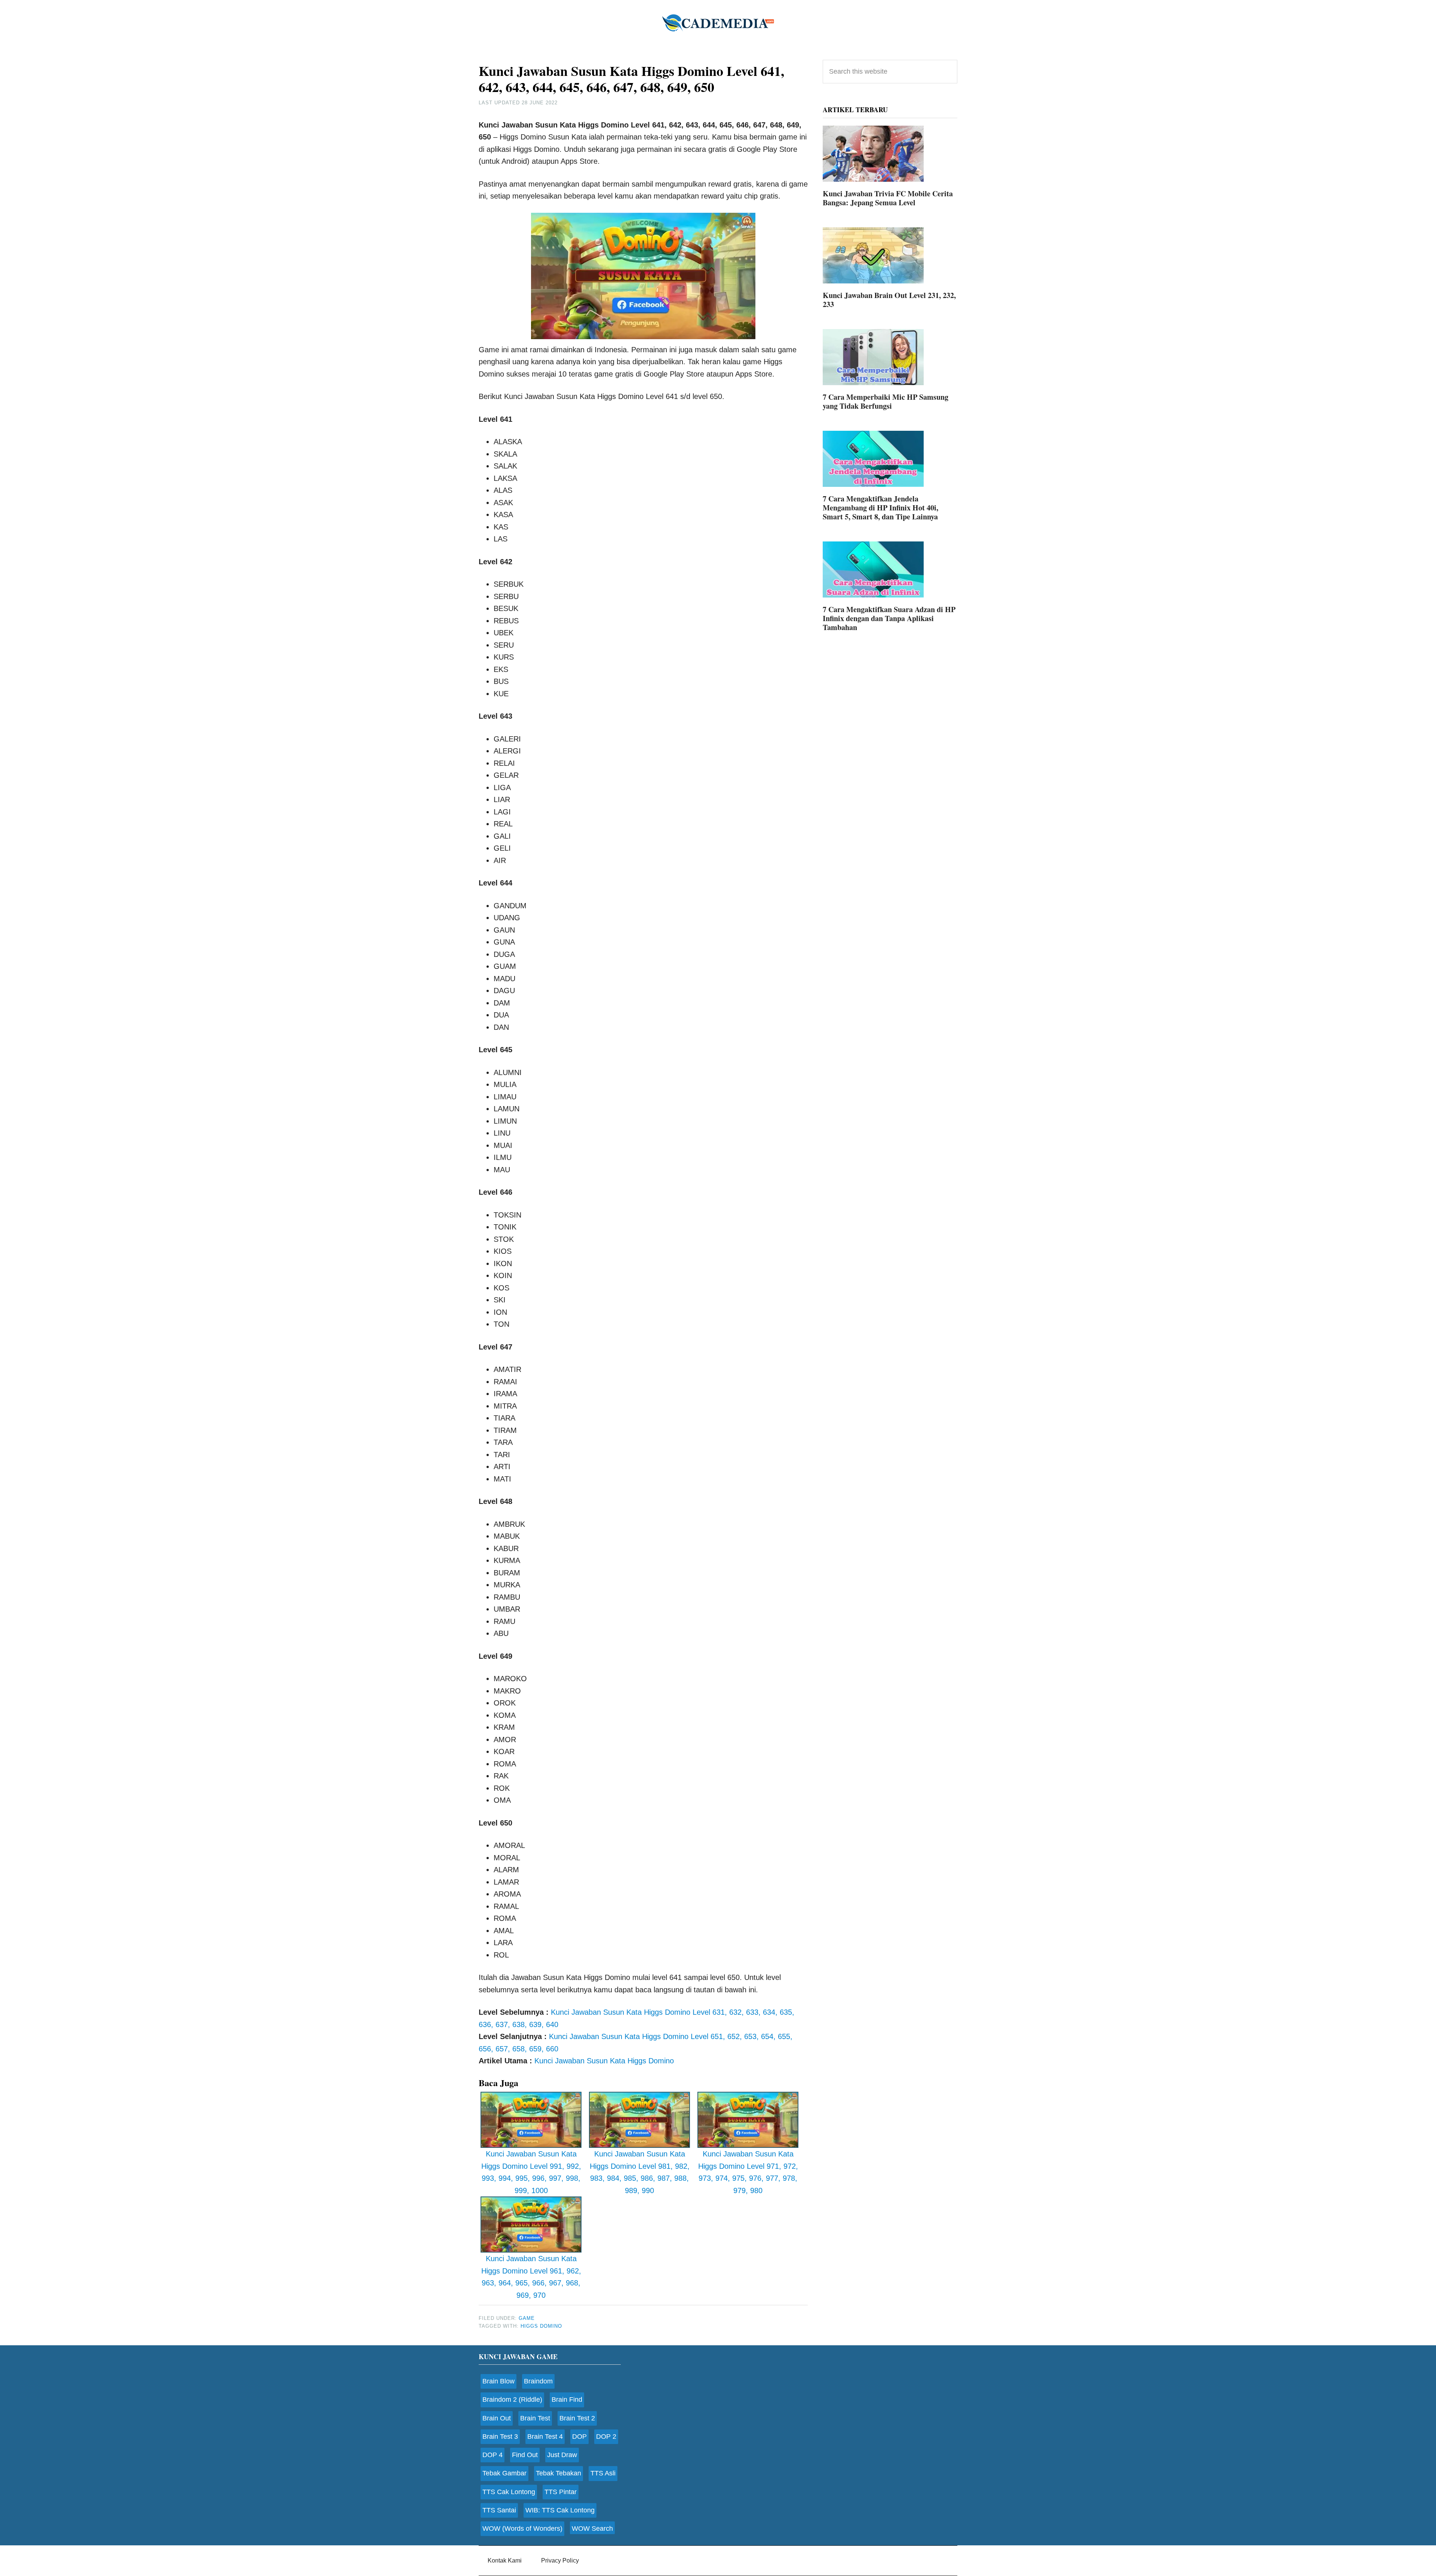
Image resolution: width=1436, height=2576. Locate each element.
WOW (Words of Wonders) (522, 2529)
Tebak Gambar (504, 2473)
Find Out (525, 2455)
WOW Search (592, 2529)
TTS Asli (603, 2473)
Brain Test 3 (500, 2437)
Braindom (538, 2381)
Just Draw (562, 2455)
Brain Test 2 (577, 2418)
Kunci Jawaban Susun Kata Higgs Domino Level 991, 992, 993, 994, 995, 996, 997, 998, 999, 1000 (531, 2172)
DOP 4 (493, 2455)
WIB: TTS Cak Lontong (560, 2510)
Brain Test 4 (545, 2437)
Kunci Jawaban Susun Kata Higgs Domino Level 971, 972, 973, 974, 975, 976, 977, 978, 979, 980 (748, 2172)
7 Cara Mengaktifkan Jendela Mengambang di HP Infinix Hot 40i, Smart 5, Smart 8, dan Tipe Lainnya (880, 508)
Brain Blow (498, 2381)
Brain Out (497, 2418)
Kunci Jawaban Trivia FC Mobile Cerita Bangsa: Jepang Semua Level (888, 198)
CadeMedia (718, 22)
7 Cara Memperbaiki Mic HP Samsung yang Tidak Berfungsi (886, 401)
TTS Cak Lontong (509, 2492)
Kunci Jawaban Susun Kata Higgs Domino (604, 2061)
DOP (579, 2437)
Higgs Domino (541, 2326)
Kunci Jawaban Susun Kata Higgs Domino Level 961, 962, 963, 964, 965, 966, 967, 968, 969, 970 (531, 2277)
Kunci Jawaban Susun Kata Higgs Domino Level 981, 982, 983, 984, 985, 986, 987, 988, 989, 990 (640, 2172)
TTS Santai (499, 2510)
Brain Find (567, 2400)
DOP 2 (606, 2437)
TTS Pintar (561, 2492)
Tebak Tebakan (559, 2473)
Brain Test (535, 2418)
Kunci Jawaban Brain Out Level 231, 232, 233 (889, 300)
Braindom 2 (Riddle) (512, 2400)
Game (527, 2318)
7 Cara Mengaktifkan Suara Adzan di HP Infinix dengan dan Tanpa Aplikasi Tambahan (889, 618)
